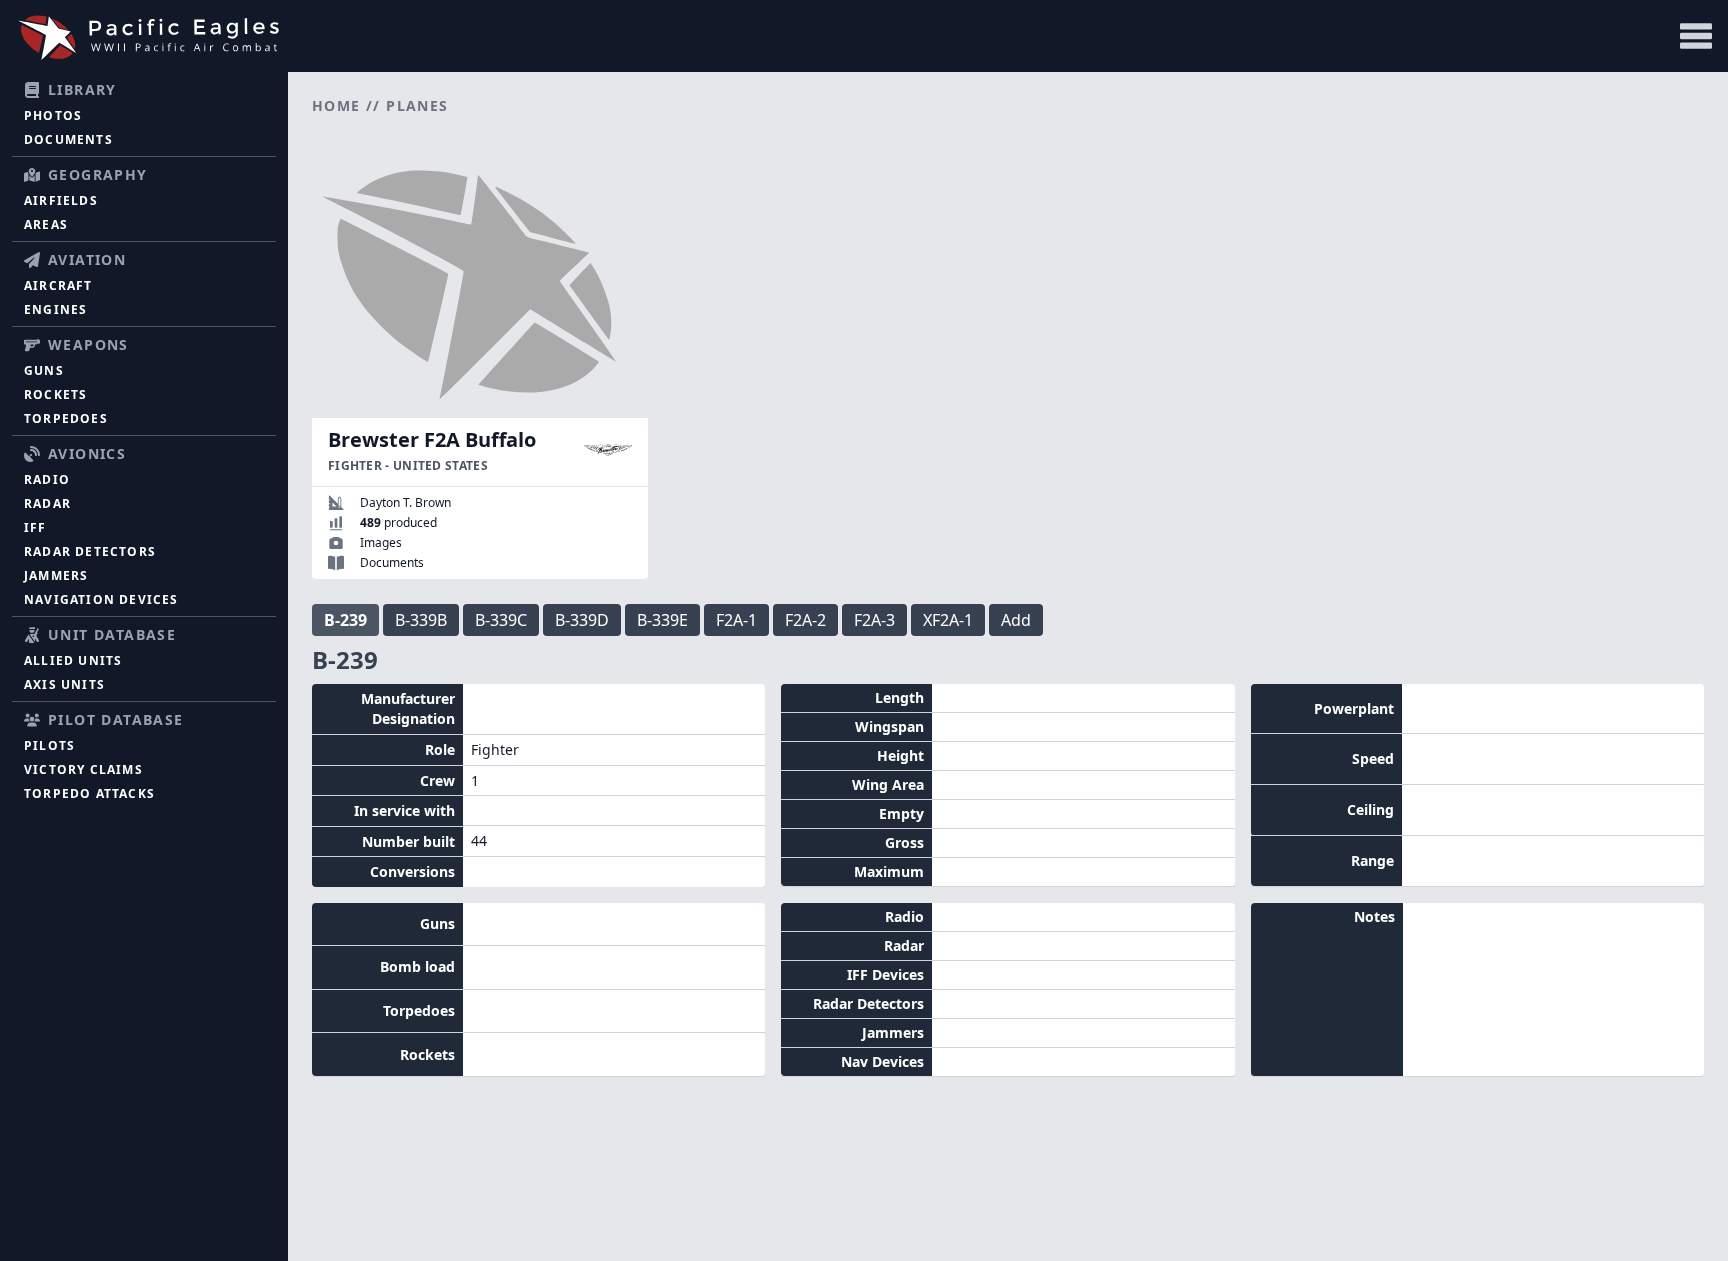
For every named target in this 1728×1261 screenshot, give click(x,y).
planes (417, 105)
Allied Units (73, 660)
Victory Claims (83, 769)
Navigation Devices (101, 599)
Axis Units (64, 684)
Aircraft (58, 285)
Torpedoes (66, 418)
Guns (44, 370)
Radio (47, 479)
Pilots (49, 745)
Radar (47, 503)
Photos (53, 115)
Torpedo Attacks (89, 793)
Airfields (61, 200)
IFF (35, 527)
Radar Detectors (90, 551)
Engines (55, 309)
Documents (68, 139)
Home (336, 105)
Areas (46, 224)
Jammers (56, 575)
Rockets (55, 394)
